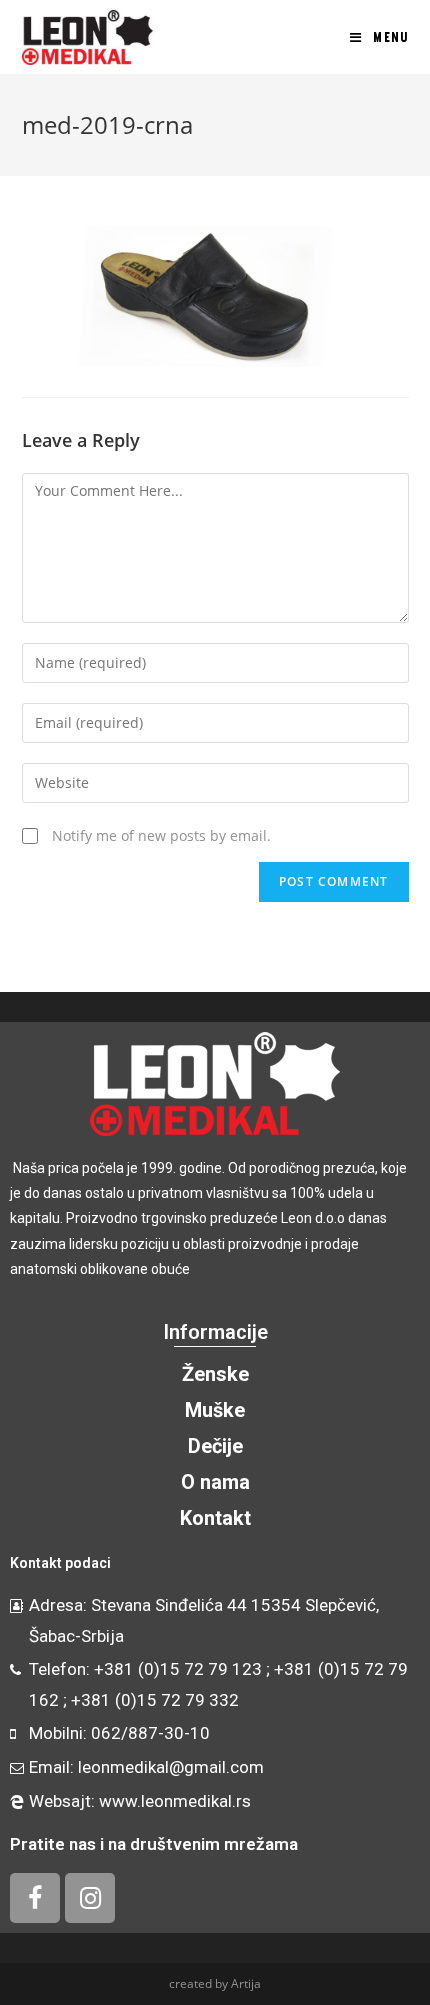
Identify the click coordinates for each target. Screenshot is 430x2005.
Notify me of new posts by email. (161, 835)
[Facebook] (35, 1898)
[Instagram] (90, 1898)
